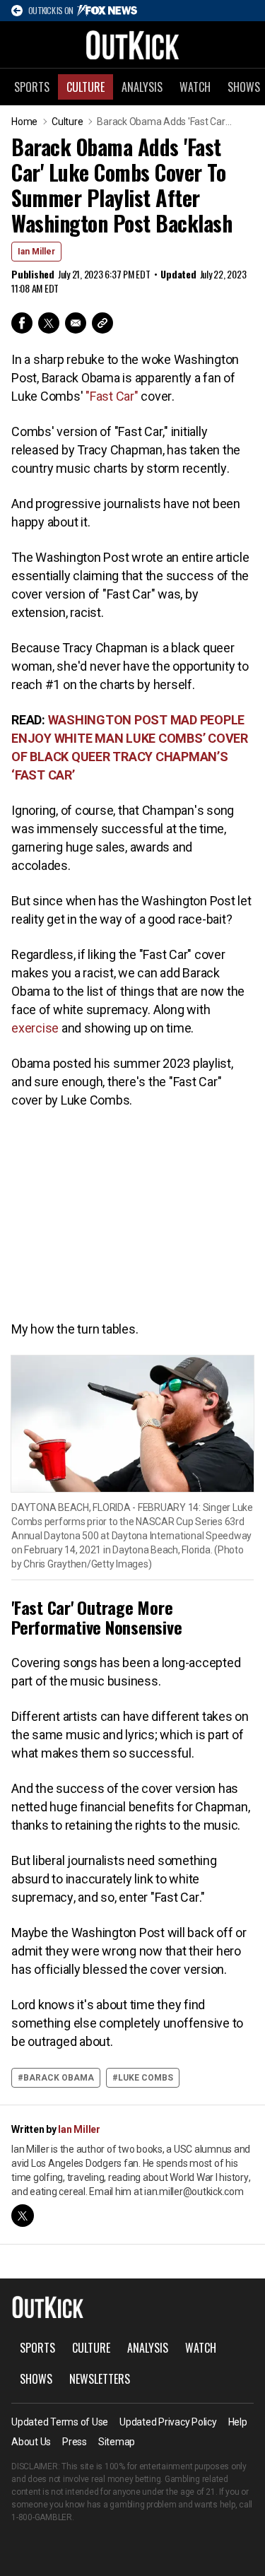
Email (76, 323)
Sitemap (117, 2442)
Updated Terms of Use (60, 2422)
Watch (195, 87)
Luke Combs (146, 2078)
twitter (23, 2216)
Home (24, 122)
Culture (86, 87)
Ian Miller (36, 252)
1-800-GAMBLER (42, 2517)
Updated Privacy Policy (168, 2422)
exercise (35, 1028)
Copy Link (102, 323)
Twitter (49, 323)
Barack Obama (59, 2078)
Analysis (142, 87)
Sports (32, 87)
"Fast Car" (112, 396)
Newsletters (100, 2379)
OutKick (133, 45)
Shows (36, 2379)
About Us (31, 2442)
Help (238, 2422)
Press (75, 2442)
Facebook (22, 323)
